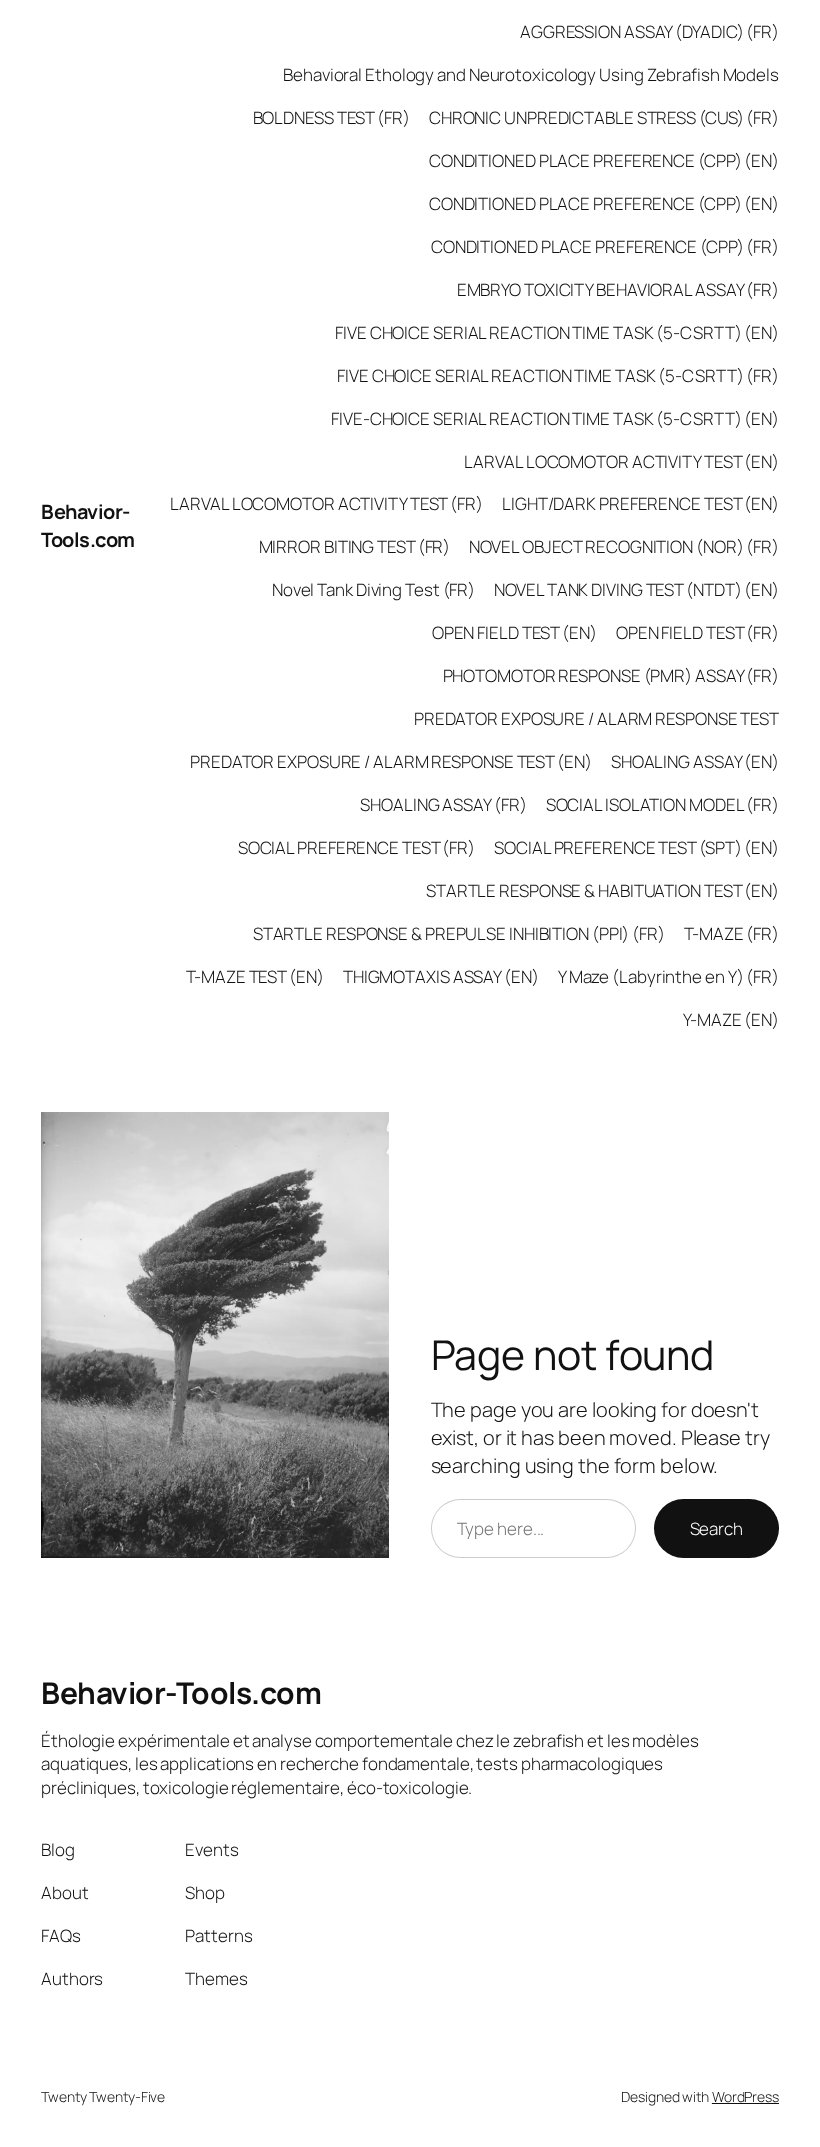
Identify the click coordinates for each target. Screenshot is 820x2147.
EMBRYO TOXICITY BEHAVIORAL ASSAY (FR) (618, 289)
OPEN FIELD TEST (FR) (697, 632)
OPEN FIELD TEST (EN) (514, 632)
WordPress (745, 2096)
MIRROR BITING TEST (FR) (355, 546)
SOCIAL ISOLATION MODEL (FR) (662, 804)
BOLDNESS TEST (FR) (331, 117)
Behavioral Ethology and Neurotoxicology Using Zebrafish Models (531, 74)
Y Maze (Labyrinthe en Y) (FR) (668, 976)
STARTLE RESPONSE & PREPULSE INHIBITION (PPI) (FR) (459, 933)
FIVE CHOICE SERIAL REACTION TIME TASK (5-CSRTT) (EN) (557, 332)
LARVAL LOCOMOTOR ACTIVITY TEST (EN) (621, 461)
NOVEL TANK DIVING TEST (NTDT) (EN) (636, 589)
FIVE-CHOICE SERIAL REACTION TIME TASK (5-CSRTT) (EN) (555, 418)
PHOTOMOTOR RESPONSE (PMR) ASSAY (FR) (611, 675)
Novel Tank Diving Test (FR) (373, 589)
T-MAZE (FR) (731, 933)
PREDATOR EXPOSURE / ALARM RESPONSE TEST (596, 718)
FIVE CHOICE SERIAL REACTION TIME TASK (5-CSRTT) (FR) (558, 375)
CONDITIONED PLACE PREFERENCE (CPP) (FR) (605, 246)
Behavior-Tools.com (88, 525)
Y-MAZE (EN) (731, 1019)
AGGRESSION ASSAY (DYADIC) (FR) (649, 31)
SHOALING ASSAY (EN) (695, 761)
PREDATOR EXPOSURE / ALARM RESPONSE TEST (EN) (391, 761)
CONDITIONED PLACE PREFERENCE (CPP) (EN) (604, 160)
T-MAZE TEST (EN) (254, 976)
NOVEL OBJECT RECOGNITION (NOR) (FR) (624, 546)
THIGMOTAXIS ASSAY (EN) (441, 976)
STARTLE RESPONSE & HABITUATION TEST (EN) (602, 890)
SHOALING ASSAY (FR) (443, 804)
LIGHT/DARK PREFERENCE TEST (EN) (640, 503)
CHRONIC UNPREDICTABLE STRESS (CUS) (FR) (604, 117)
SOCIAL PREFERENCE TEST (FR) (356, 847)
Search (716, 1528)
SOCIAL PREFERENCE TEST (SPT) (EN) (636, 847)
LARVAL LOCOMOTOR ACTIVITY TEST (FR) (326, 503)
